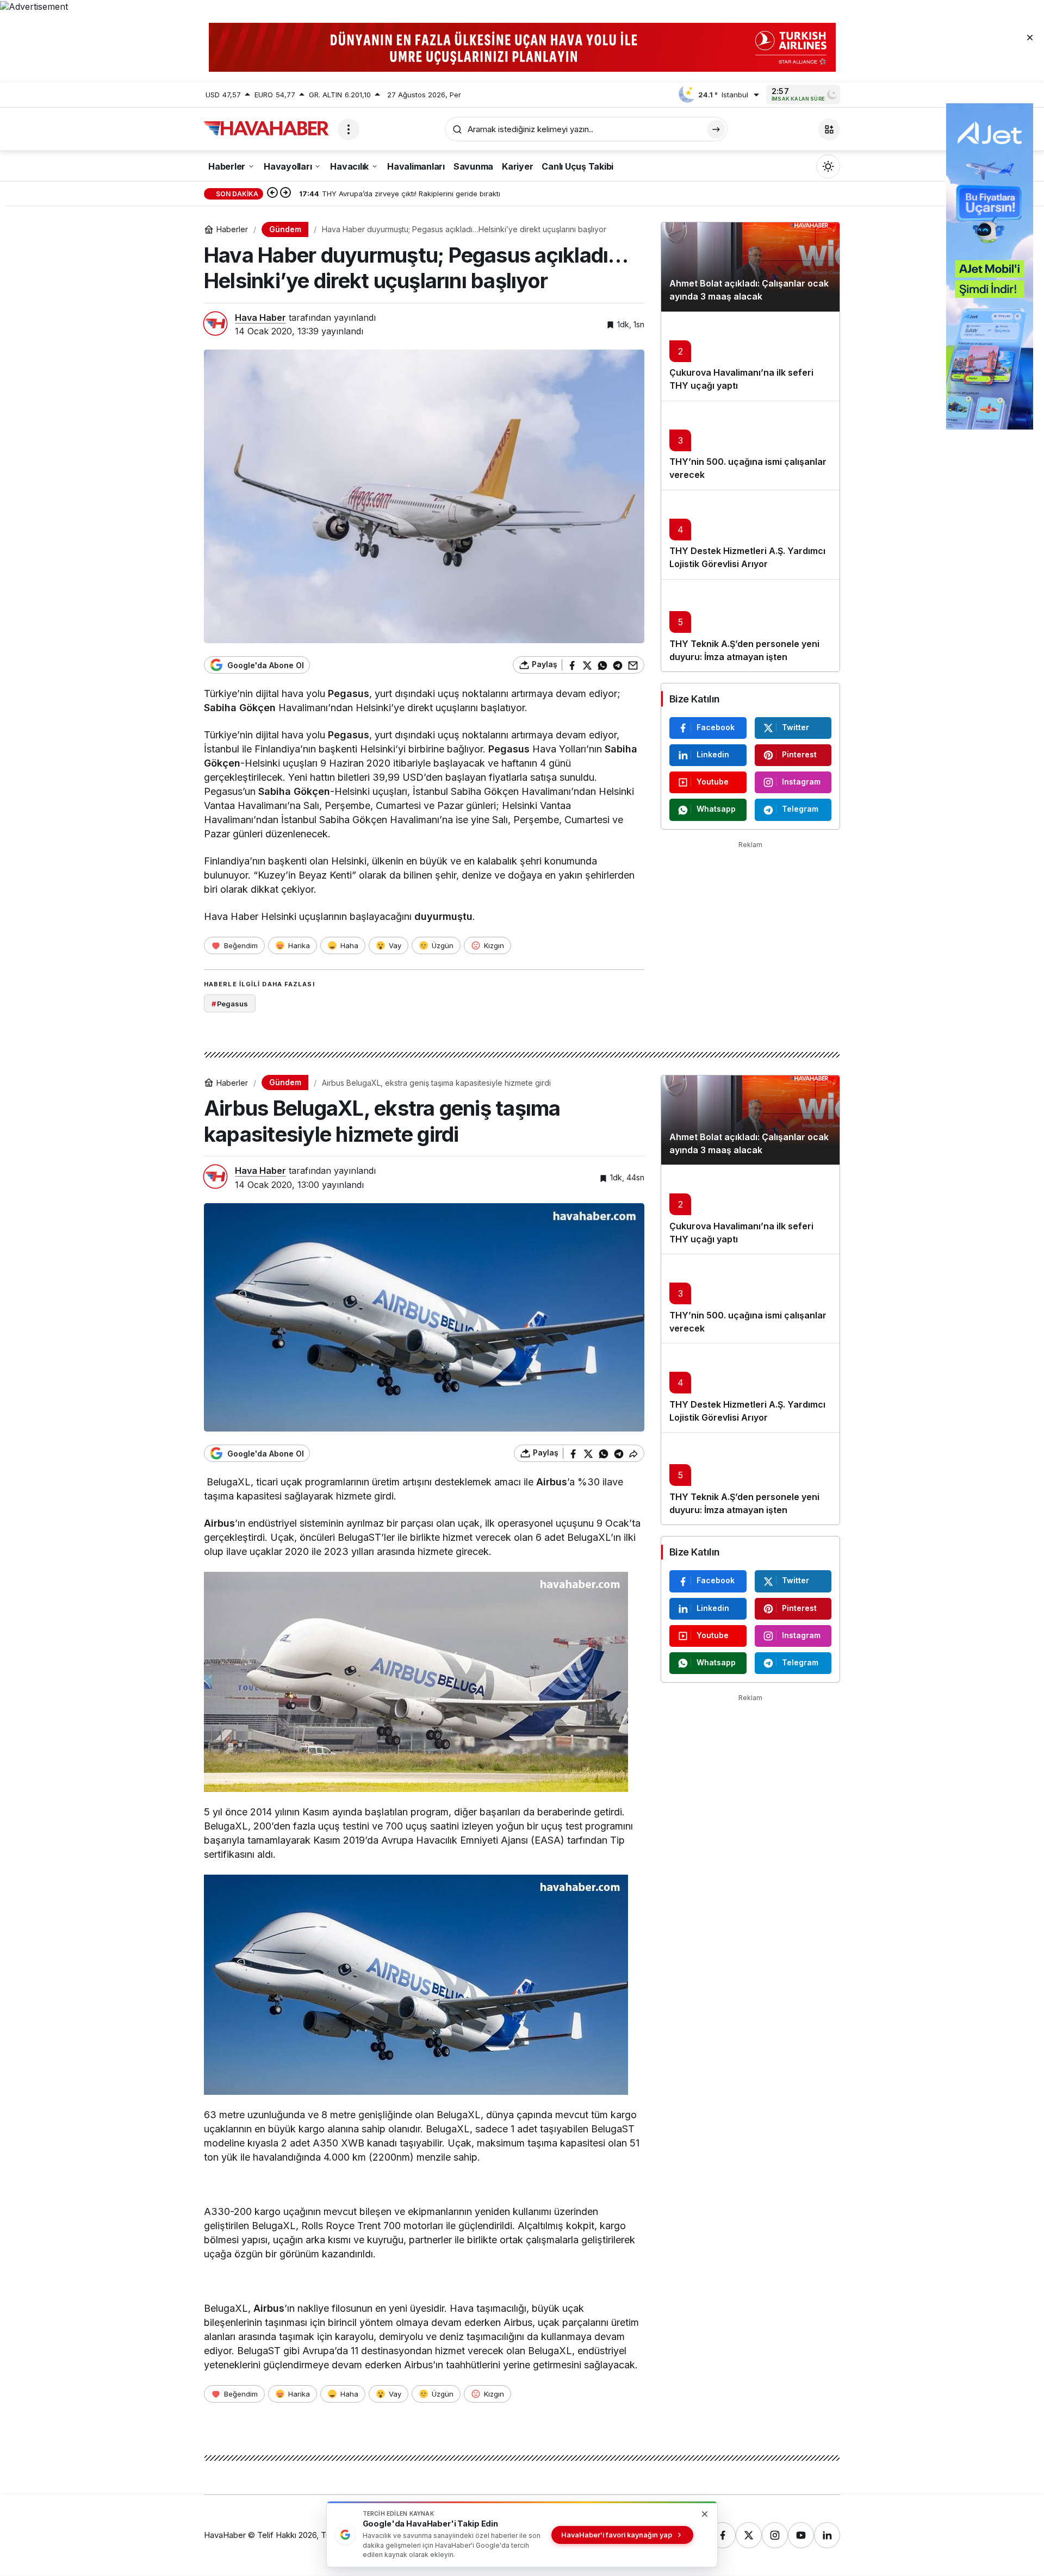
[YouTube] (801, 2535)
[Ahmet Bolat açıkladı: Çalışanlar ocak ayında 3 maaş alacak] (750, 267)
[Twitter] (749, 2535)
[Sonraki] (285, 194)
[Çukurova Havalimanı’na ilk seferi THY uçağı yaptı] (750, 356)
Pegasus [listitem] (230, 1004)
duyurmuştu (443, 916)
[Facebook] (723, 2535)
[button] (829, 129)
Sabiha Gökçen (240, 708)
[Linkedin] (827, 2535)
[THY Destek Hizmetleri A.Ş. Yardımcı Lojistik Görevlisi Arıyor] (750, 534)
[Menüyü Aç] (349, 129)
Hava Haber (260, 318)
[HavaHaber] (266, 128)
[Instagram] (775, 2535)
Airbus (552, 1482)
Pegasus (349, 693)
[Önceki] (272, 194)
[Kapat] (1030, 37)
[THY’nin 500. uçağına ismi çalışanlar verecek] (750, 445)
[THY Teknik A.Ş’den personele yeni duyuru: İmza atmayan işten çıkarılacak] (750, 625)
